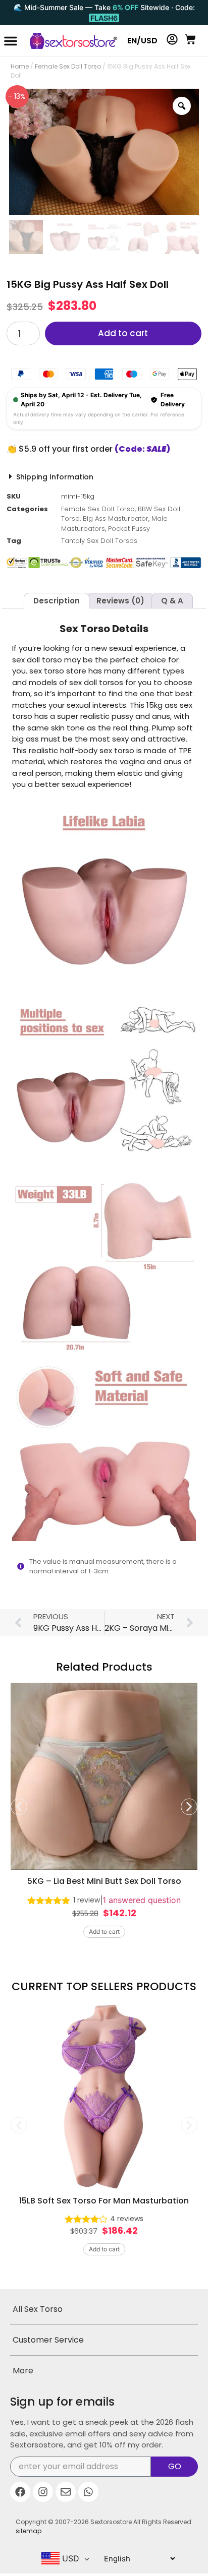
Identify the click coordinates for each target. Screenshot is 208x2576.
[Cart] (190, 39)
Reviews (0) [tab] (120, 601)
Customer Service (48, 2340)
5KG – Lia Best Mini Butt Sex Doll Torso (104, 1881)
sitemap (29, 2531)
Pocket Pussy (129, 529)
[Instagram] (43, 2492)
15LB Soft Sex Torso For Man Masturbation (104, 2201)
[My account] (172, 39)
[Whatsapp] (88, 2492)
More (23, 2371)
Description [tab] (57, 601)
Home (20, 66)
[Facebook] (20, 2492)
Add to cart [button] (104, 1932)
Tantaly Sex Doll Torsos (99, 541)
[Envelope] (66, 2492)
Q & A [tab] (172, 601)
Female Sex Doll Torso (68, 66)
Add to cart (123, 333)
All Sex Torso (38, 2309)
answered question (142, 1900)
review (87, 1900)
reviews (127, 2219)
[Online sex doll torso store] (69, 41)
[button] (11, 41)
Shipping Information (55, 477)
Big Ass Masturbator (116, 518)
